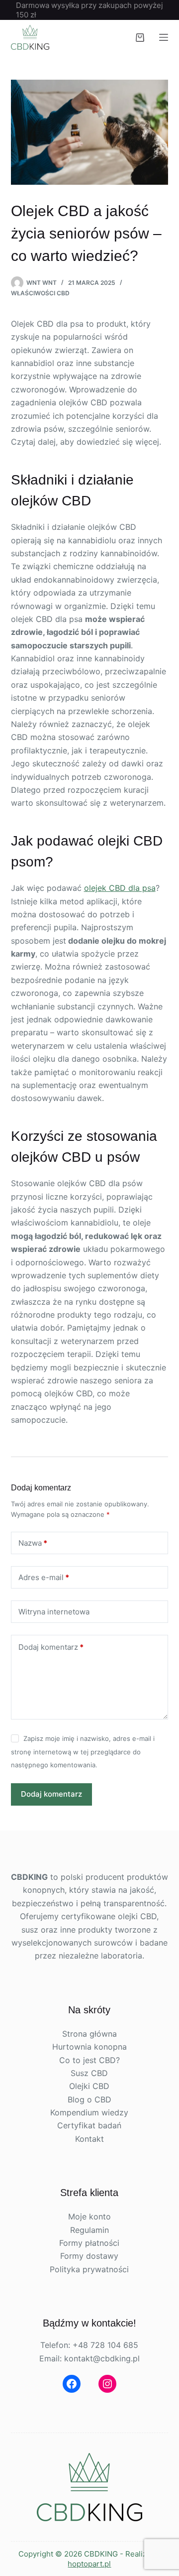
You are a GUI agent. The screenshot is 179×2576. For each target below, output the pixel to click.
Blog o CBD (89, 2099)
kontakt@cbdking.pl (102, 2358)
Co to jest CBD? (89, 2060)
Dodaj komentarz (51, 1647)
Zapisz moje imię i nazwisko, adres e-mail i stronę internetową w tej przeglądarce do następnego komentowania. (83, 1752)
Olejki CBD (89, 2086)
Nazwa (33, 1543)
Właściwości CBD (40, 293)
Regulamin (89, 2230)
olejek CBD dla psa (120, 888)
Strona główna (89, 2034)
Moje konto (89, 2216)
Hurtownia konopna (89, 2047)
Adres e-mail (44, 1577)
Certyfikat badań (89, 2125)
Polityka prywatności (89, 2269)
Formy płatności (89, 2243)
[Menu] (164, 37)
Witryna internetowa (54, 1612)
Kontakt (89, 2139)
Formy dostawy (89, 2256)
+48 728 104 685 (105, 2345)
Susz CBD (89, 2073)
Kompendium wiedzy (89, 2112)
